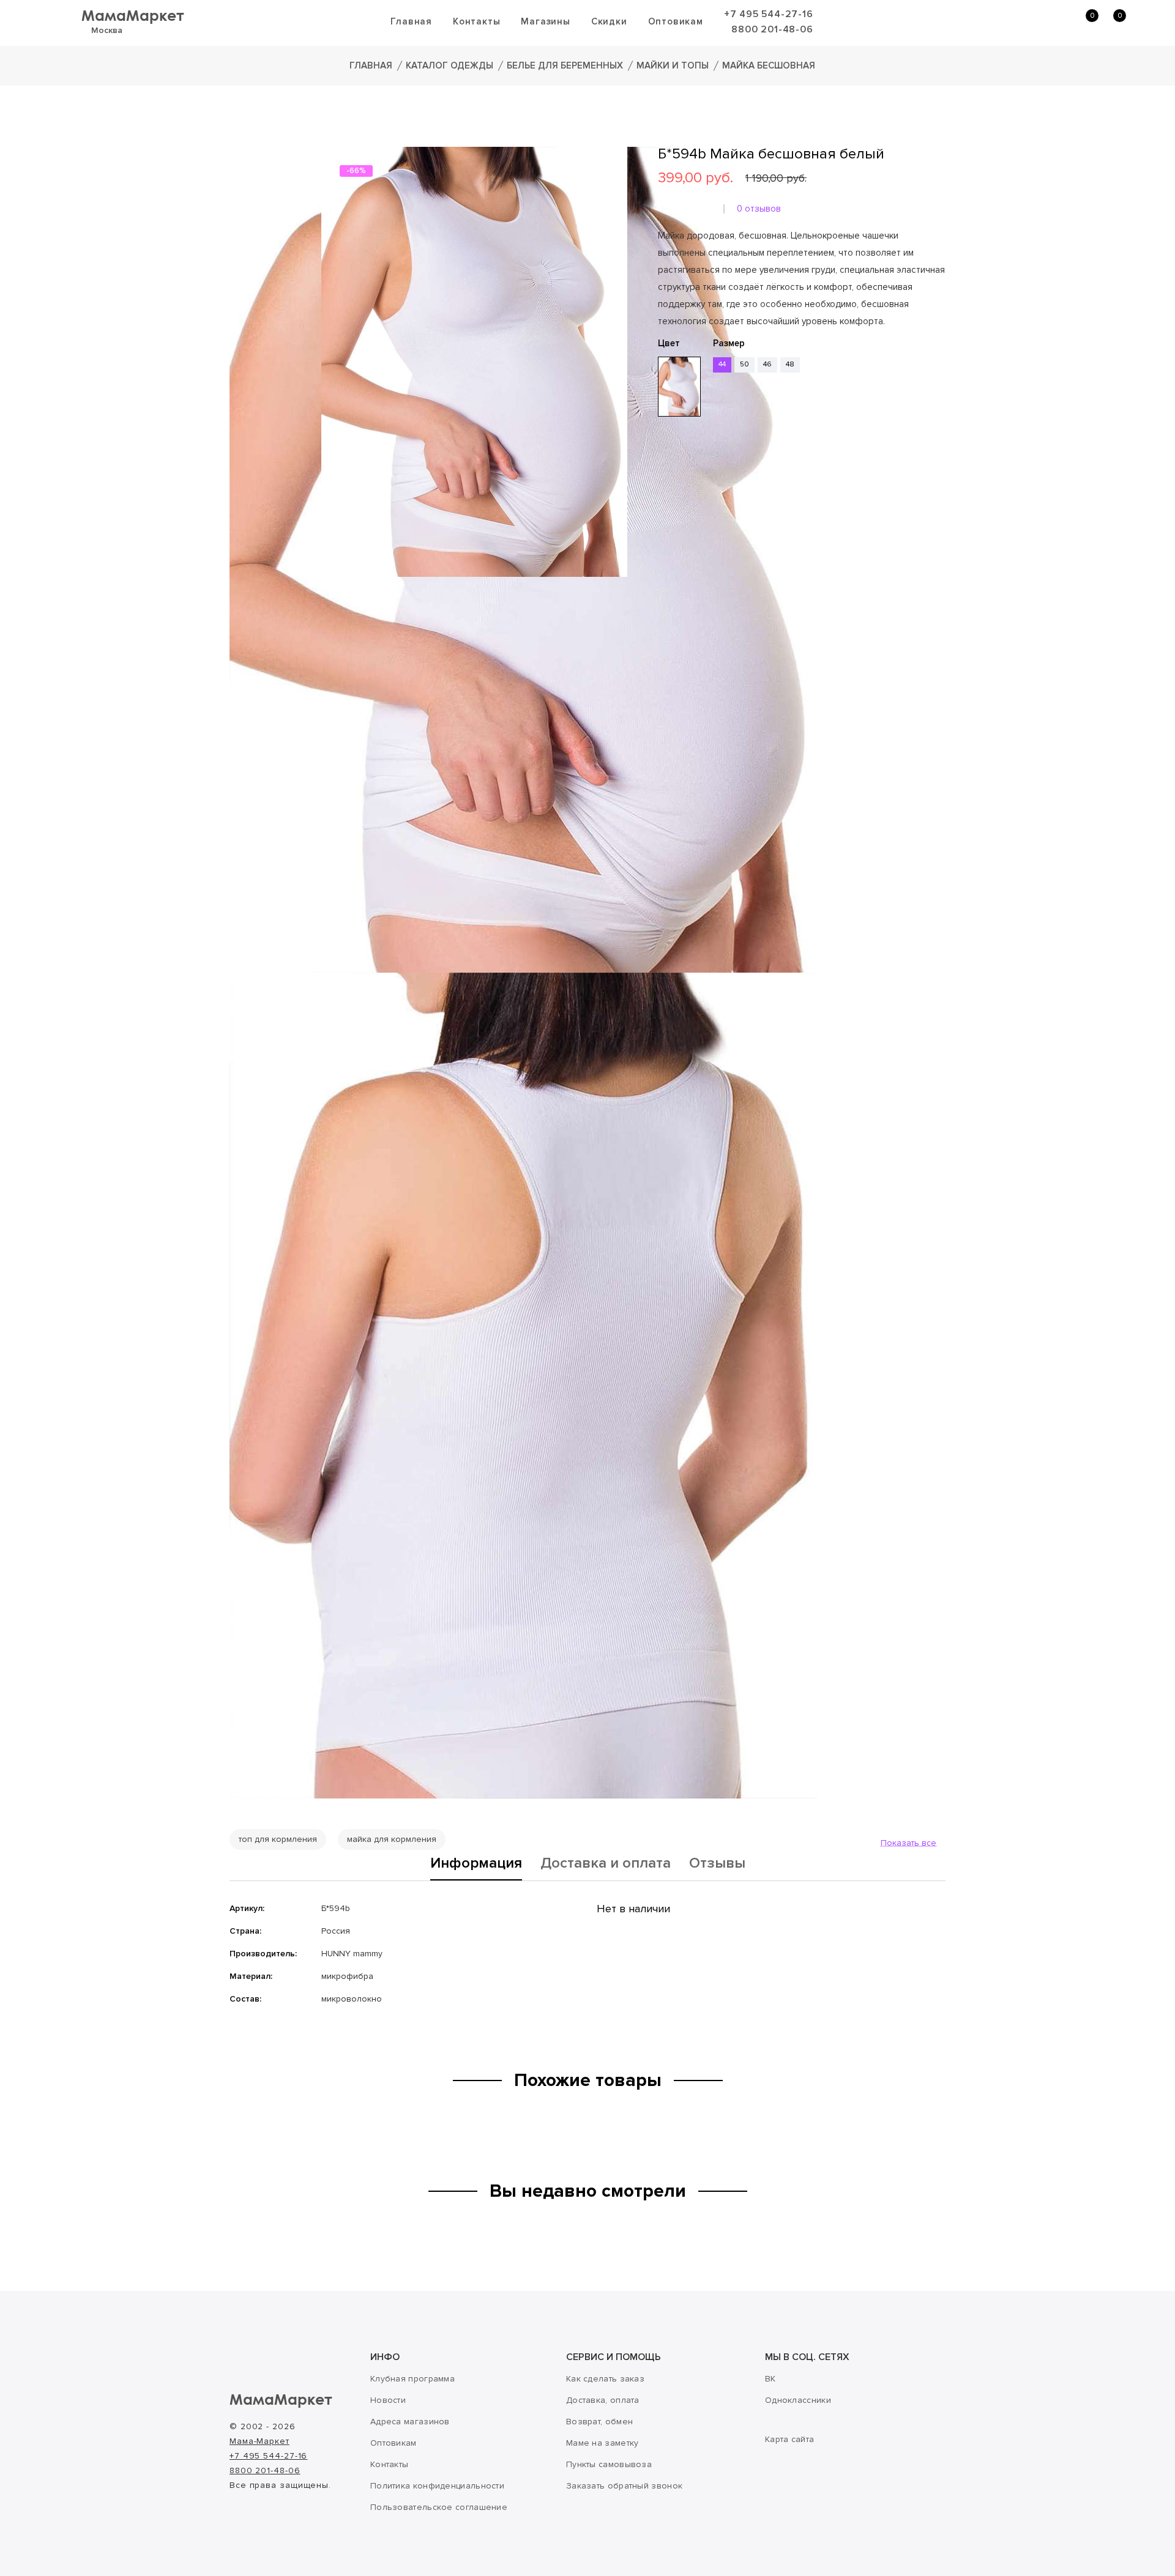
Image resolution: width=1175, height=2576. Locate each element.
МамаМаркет (133, 15)
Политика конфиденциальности (437, 2486)
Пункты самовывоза (609, 2464)
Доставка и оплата (606, 1864)
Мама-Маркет (259, 2441)
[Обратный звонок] (1025, 22)
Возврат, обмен (599, 2422)
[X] (699, 491)
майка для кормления (392, 1839)
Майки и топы (673, 65)
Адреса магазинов (410, 2422)
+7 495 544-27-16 (769, 14)
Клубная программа (412, 2379)
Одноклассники (798, 2400)
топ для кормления (278, 1839)
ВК (770, 2379)
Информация (476, 1864)
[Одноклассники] (682, 491)
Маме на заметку (602, 2443)
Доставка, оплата (603, 2400)
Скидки (609, 21)
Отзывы (717, 1864)
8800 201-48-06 (772, 29)
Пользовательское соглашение (439, 2507)
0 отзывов (759, 209)
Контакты (476, 21)
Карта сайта (789, 2439)
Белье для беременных (565, 65)
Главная (411, 21)
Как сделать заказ (605, 2379)
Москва (107, 30)
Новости (388, 2400)
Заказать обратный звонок (624, 2486)
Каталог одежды (449, 65)
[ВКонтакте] (665, 491)
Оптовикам (676, 21)
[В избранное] (662, 455)
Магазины (545, 21)
